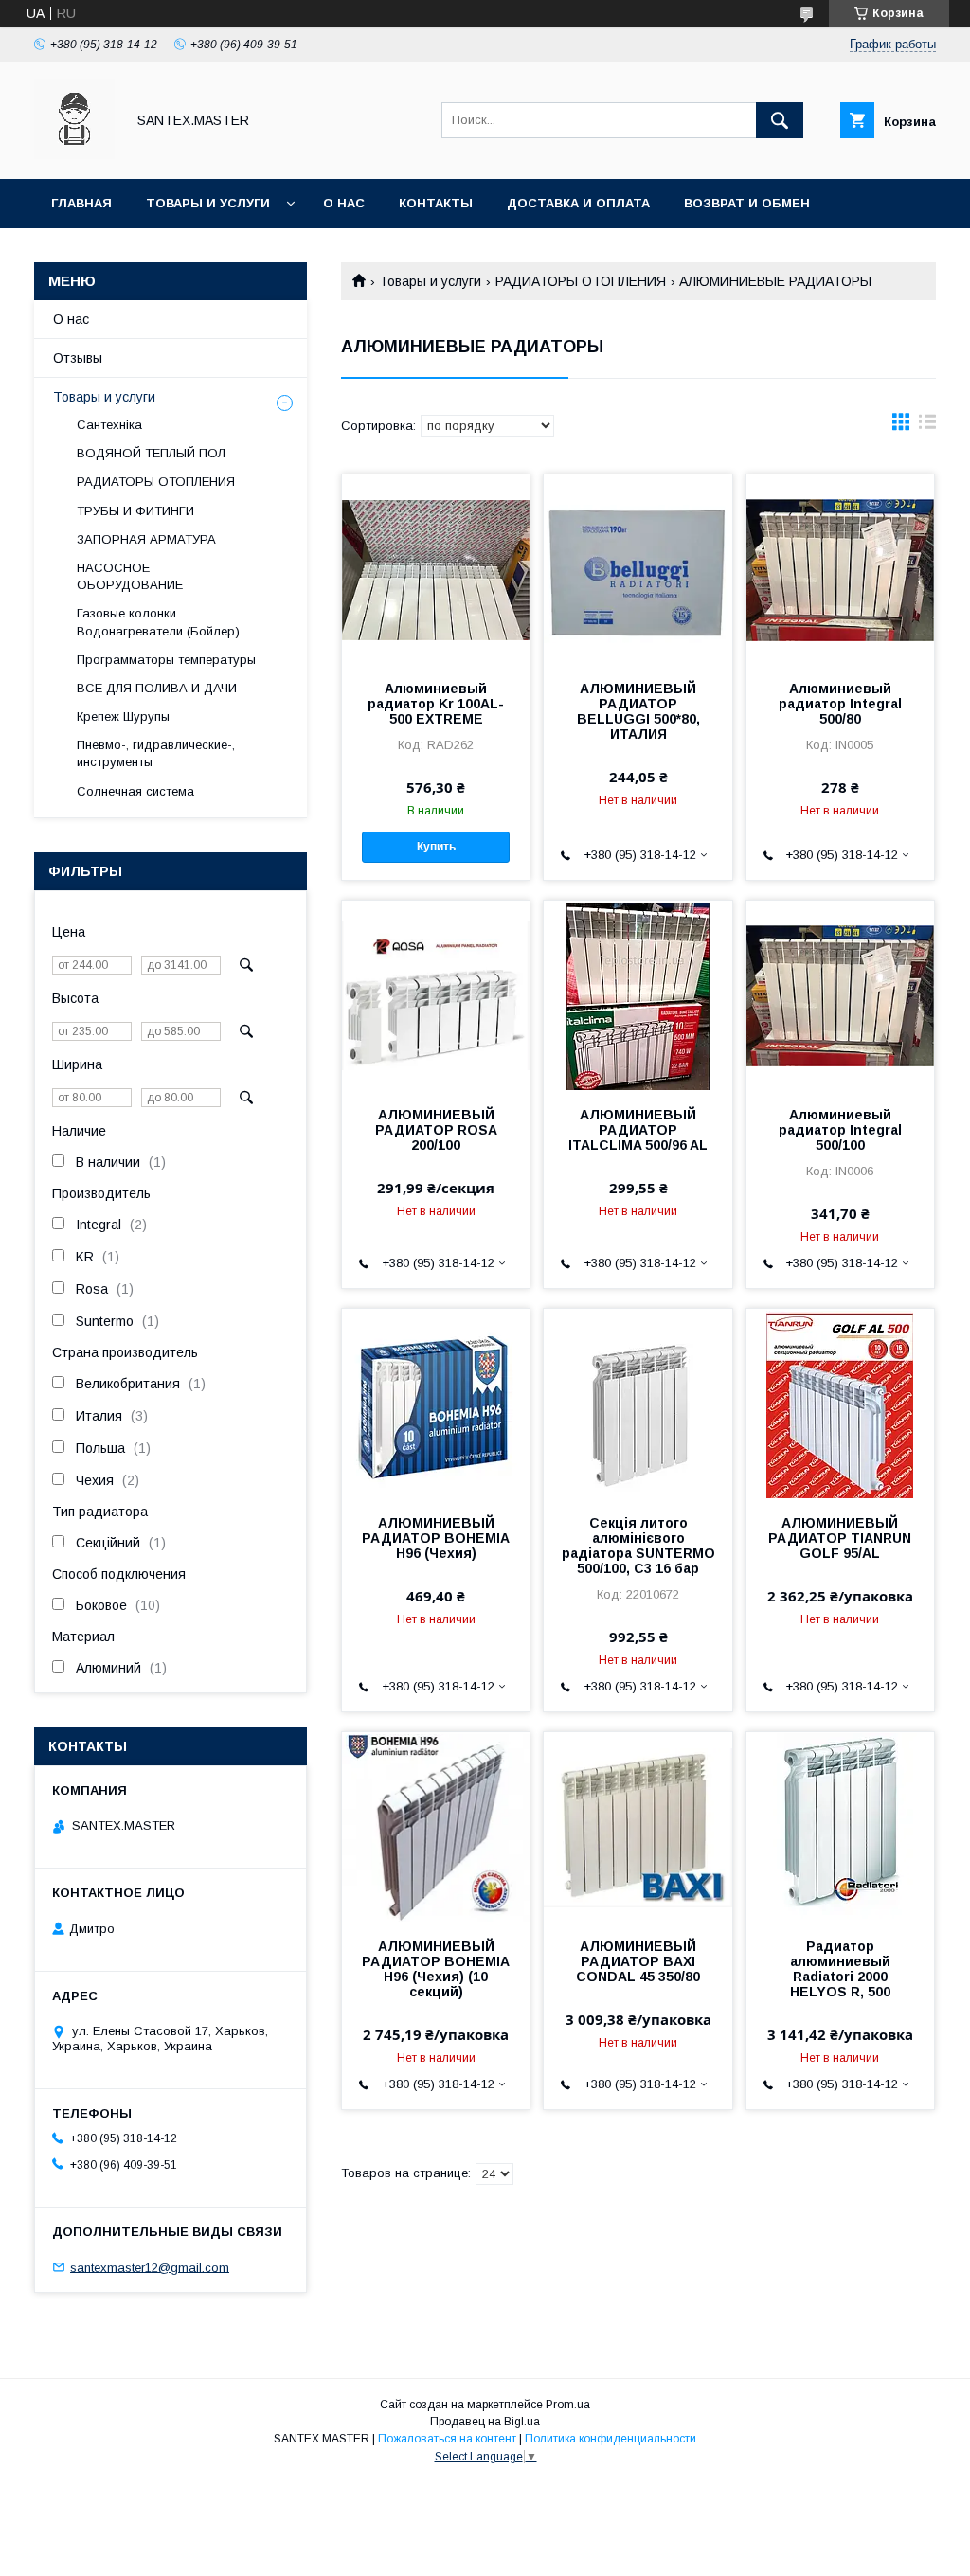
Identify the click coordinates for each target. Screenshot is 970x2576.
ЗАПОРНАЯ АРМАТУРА (146, 539)
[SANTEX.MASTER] (74, 154)
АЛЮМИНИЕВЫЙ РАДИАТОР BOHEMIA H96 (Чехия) (436, 1538)
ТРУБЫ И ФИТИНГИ (135, 511)
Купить (436, 847)
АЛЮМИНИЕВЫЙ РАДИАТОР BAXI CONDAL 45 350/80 (638, 1961)
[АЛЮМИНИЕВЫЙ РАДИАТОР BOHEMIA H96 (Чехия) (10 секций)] (436, 1827)
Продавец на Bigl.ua (485, 2422)
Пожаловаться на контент (447, 2439)
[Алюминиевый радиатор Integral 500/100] (840, 995)
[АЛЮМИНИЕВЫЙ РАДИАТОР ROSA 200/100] (436, 995)
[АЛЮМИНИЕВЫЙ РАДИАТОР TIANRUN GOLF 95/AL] (840, 1404)
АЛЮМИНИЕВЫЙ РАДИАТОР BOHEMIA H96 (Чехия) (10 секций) (436, 1969)
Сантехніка (109, 425)
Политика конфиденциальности (611, 2439)
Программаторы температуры (166, 660)
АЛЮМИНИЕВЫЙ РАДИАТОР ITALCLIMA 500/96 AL (638, 1130)
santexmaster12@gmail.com (150, 2267)
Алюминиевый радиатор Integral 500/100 (840, 1130)
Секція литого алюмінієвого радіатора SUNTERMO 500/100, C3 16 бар (638, 1546)
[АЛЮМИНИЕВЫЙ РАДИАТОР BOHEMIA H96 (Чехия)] (436, 1404)
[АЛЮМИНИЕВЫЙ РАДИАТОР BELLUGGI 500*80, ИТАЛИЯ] (638, 569)
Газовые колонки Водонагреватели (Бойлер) (158, 622)
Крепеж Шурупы (123, 716)
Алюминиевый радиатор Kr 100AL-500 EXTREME (436, 704)
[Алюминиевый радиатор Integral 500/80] (840, 569)
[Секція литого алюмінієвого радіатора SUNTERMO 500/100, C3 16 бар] (638, 1404)
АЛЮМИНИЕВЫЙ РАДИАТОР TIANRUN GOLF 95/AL (840, 1538)
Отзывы (78, 358)
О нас (344, 203)
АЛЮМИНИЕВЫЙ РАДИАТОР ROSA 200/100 (436, 1130)
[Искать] (780, 120)
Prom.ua (568, 2405)
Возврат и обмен (747, 203)
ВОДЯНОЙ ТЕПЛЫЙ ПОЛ (151, 453)
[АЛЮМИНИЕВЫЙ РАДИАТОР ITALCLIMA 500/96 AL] (638, 995)
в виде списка (927, 426)
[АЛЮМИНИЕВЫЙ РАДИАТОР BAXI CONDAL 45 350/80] (638, 1827)
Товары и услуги (208, 203)
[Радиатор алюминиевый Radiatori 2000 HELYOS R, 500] (840, 1827)
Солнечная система (135, 791)
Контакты (436, 203)
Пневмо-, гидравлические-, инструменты (156, 753)
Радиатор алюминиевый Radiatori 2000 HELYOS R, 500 (840, 1969)
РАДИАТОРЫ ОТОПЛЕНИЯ (581, 281)
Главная (81, 203)
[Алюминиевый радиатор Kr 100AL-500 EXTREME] (436, 569)
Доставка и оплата (578, 203)
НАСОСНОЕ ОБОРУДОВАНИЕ (130, 576)
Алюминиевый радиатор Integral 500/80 (840, 704)
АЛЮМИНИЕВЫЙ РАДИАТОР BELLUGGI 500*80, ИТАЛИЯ (638, 711)
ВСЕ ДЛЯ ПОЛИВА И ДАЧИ (157, 688)
